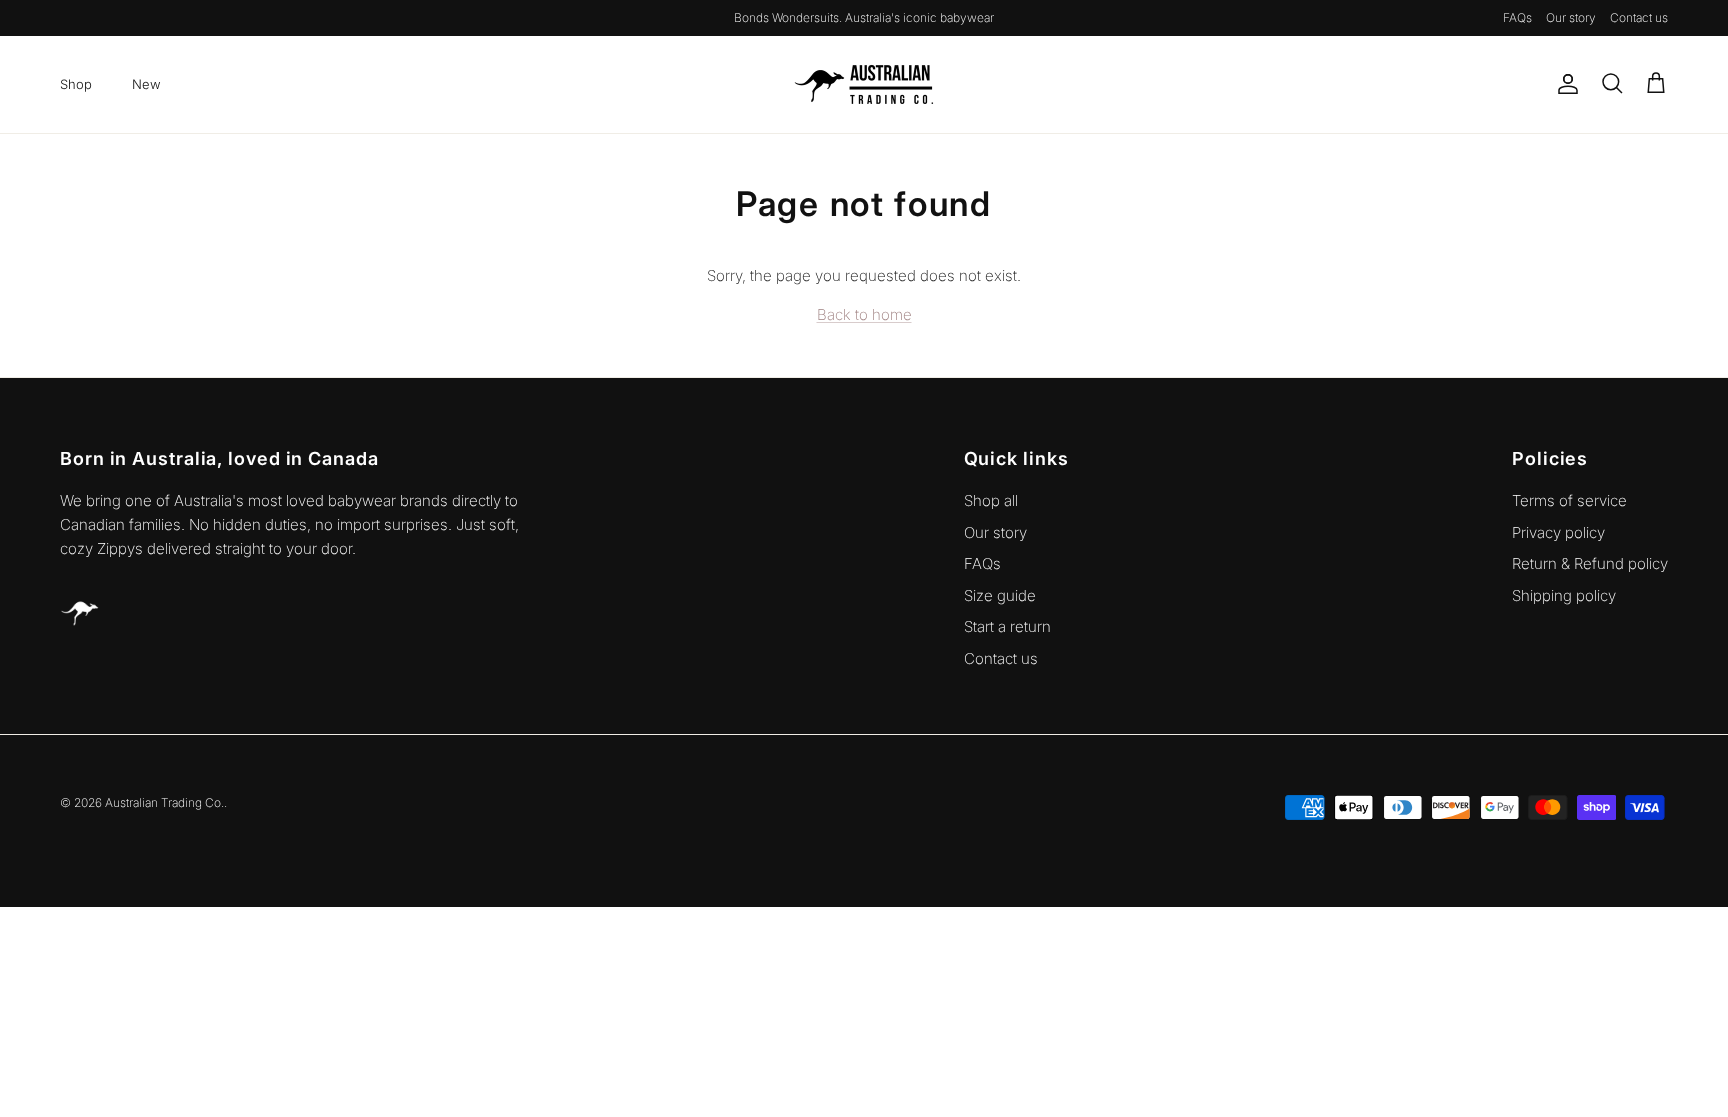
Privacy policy (1558, 532)
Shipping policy (1564, 595)
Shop (76, 84)
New (146, 84)
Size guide (1000, 595)
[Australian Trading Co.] (864, 84)
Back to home (864, 314)
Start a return (1007, 626)
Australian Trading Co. (164, 802)
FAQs (1517, 17)
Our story (1571, 17)
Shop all (991, 500)
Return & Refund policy (1590, 563)
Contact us (1639, 17)
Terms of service (1569, 500)
